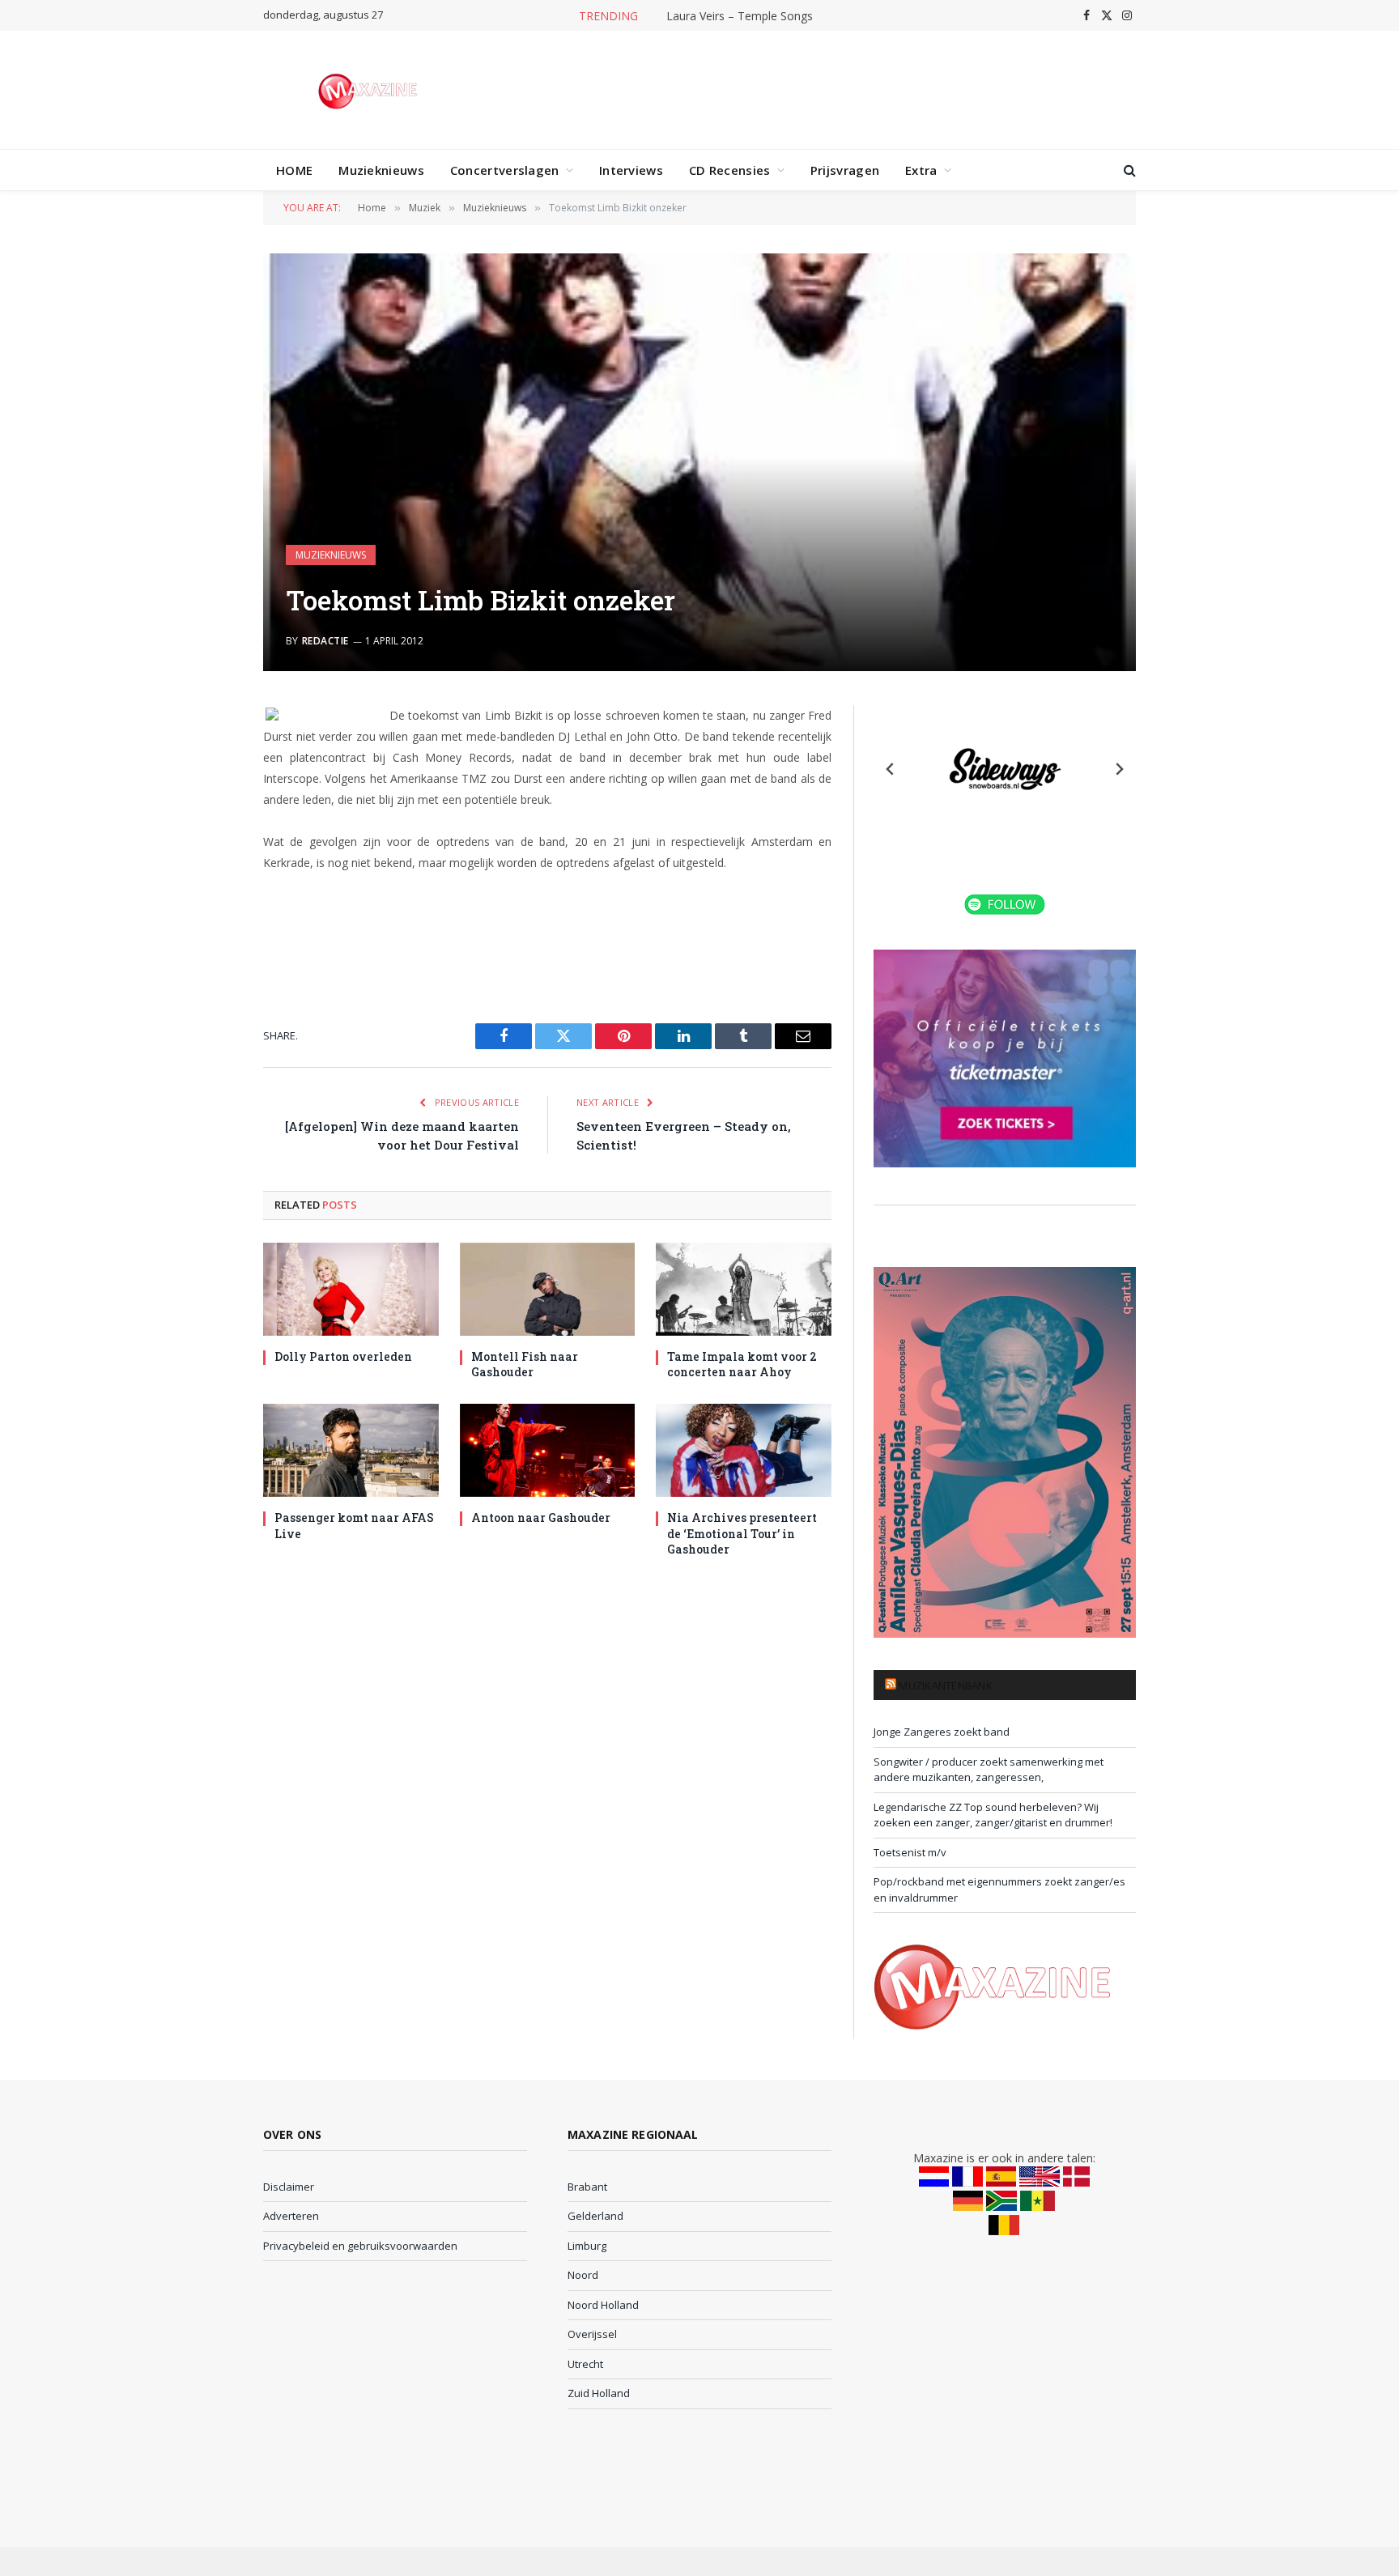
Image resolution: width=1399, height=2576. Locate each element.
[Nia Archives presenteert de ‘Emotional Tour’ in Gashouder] (744, 1450)
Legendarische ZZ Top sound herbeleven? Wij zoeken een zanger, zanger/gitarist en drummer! (993, 1815)
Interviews (631, 170)
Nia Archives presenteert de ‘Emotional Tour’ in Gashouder (742, 1533)
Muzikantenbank (946, 1685)
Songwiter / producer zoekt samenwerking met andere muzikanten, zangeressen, (989, 1770)
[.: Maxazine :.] (370, 90)
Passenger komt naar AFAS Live (354, 1525)
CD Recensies (730, 170)
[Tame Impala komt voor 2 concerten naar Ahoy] (744, 1289)
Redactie (325, 641)
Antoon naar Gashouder (541, 1518)
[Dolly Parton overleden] (351, 1289)
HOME (294, 170)
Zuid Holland (599, 2393)
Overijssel (592, 2334)
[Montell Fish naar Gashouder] (548, 1289)
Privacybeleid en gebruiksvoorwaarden (360, 2246)
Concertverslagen (505, 170)
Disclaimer (289, 2187)
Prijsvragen (845, 170)
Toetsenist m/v (910, 1852)
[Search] (1128, 170)
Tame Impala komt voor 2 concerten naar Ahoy (742, 1364)
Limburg (587, 2246)
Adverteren (291, 2216)
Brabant (587, 2187)
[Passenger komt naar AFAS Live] (351, 1450)
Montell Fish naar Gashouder (525, 1364)
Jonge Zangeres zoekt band (942, 1732)
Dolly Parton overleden (343, 1356)
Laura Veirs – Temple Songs (740, 16)
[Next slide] (1119, 769)
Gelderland (595, 2216)
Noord (583, 2275)
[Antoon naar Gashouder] (548, 1450)
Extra (921, 170)
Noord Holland (603, 2305)
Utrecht (585, 2364)
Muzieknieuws (381, 170)
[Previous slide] (891, 769)
